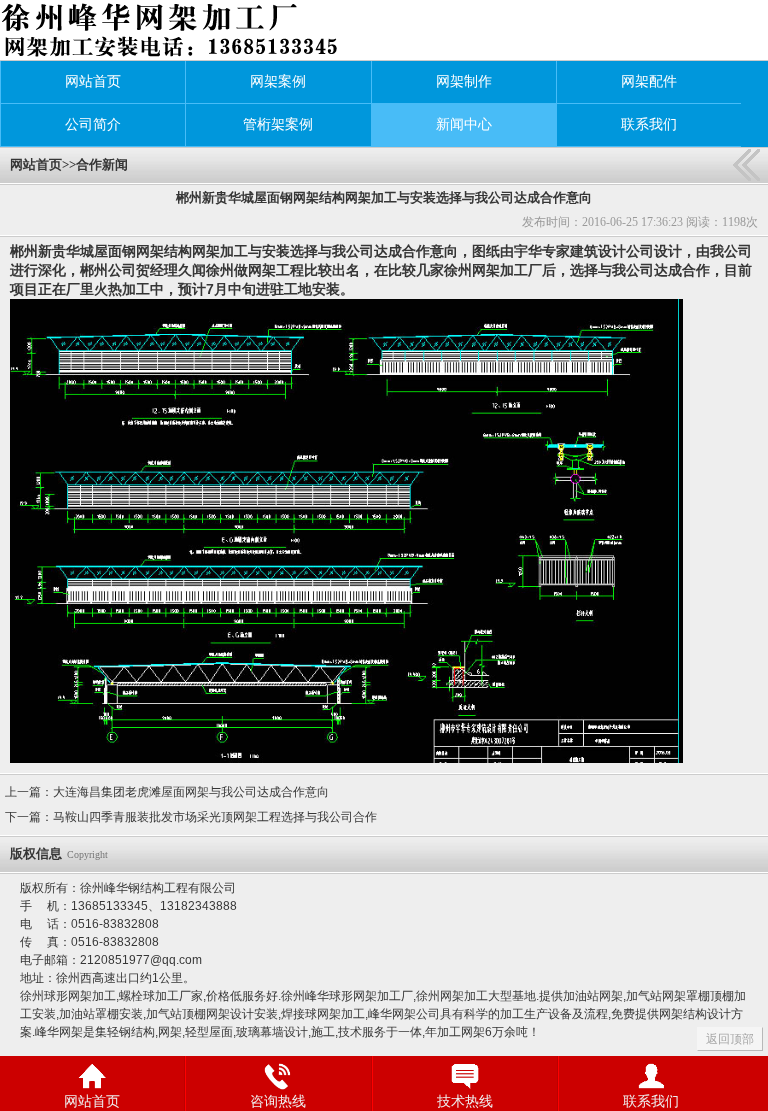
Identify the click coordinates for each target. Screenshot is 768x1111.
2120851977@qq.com (141, 960)
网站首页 (36, 164)
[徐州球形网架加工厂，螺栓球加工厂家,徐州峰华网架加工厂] (153, 30)
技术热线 (465, 1101)
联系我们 (651, 1101)
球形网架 (68, 996)
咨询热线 (278, 1101)
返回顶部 (730, 1039)
